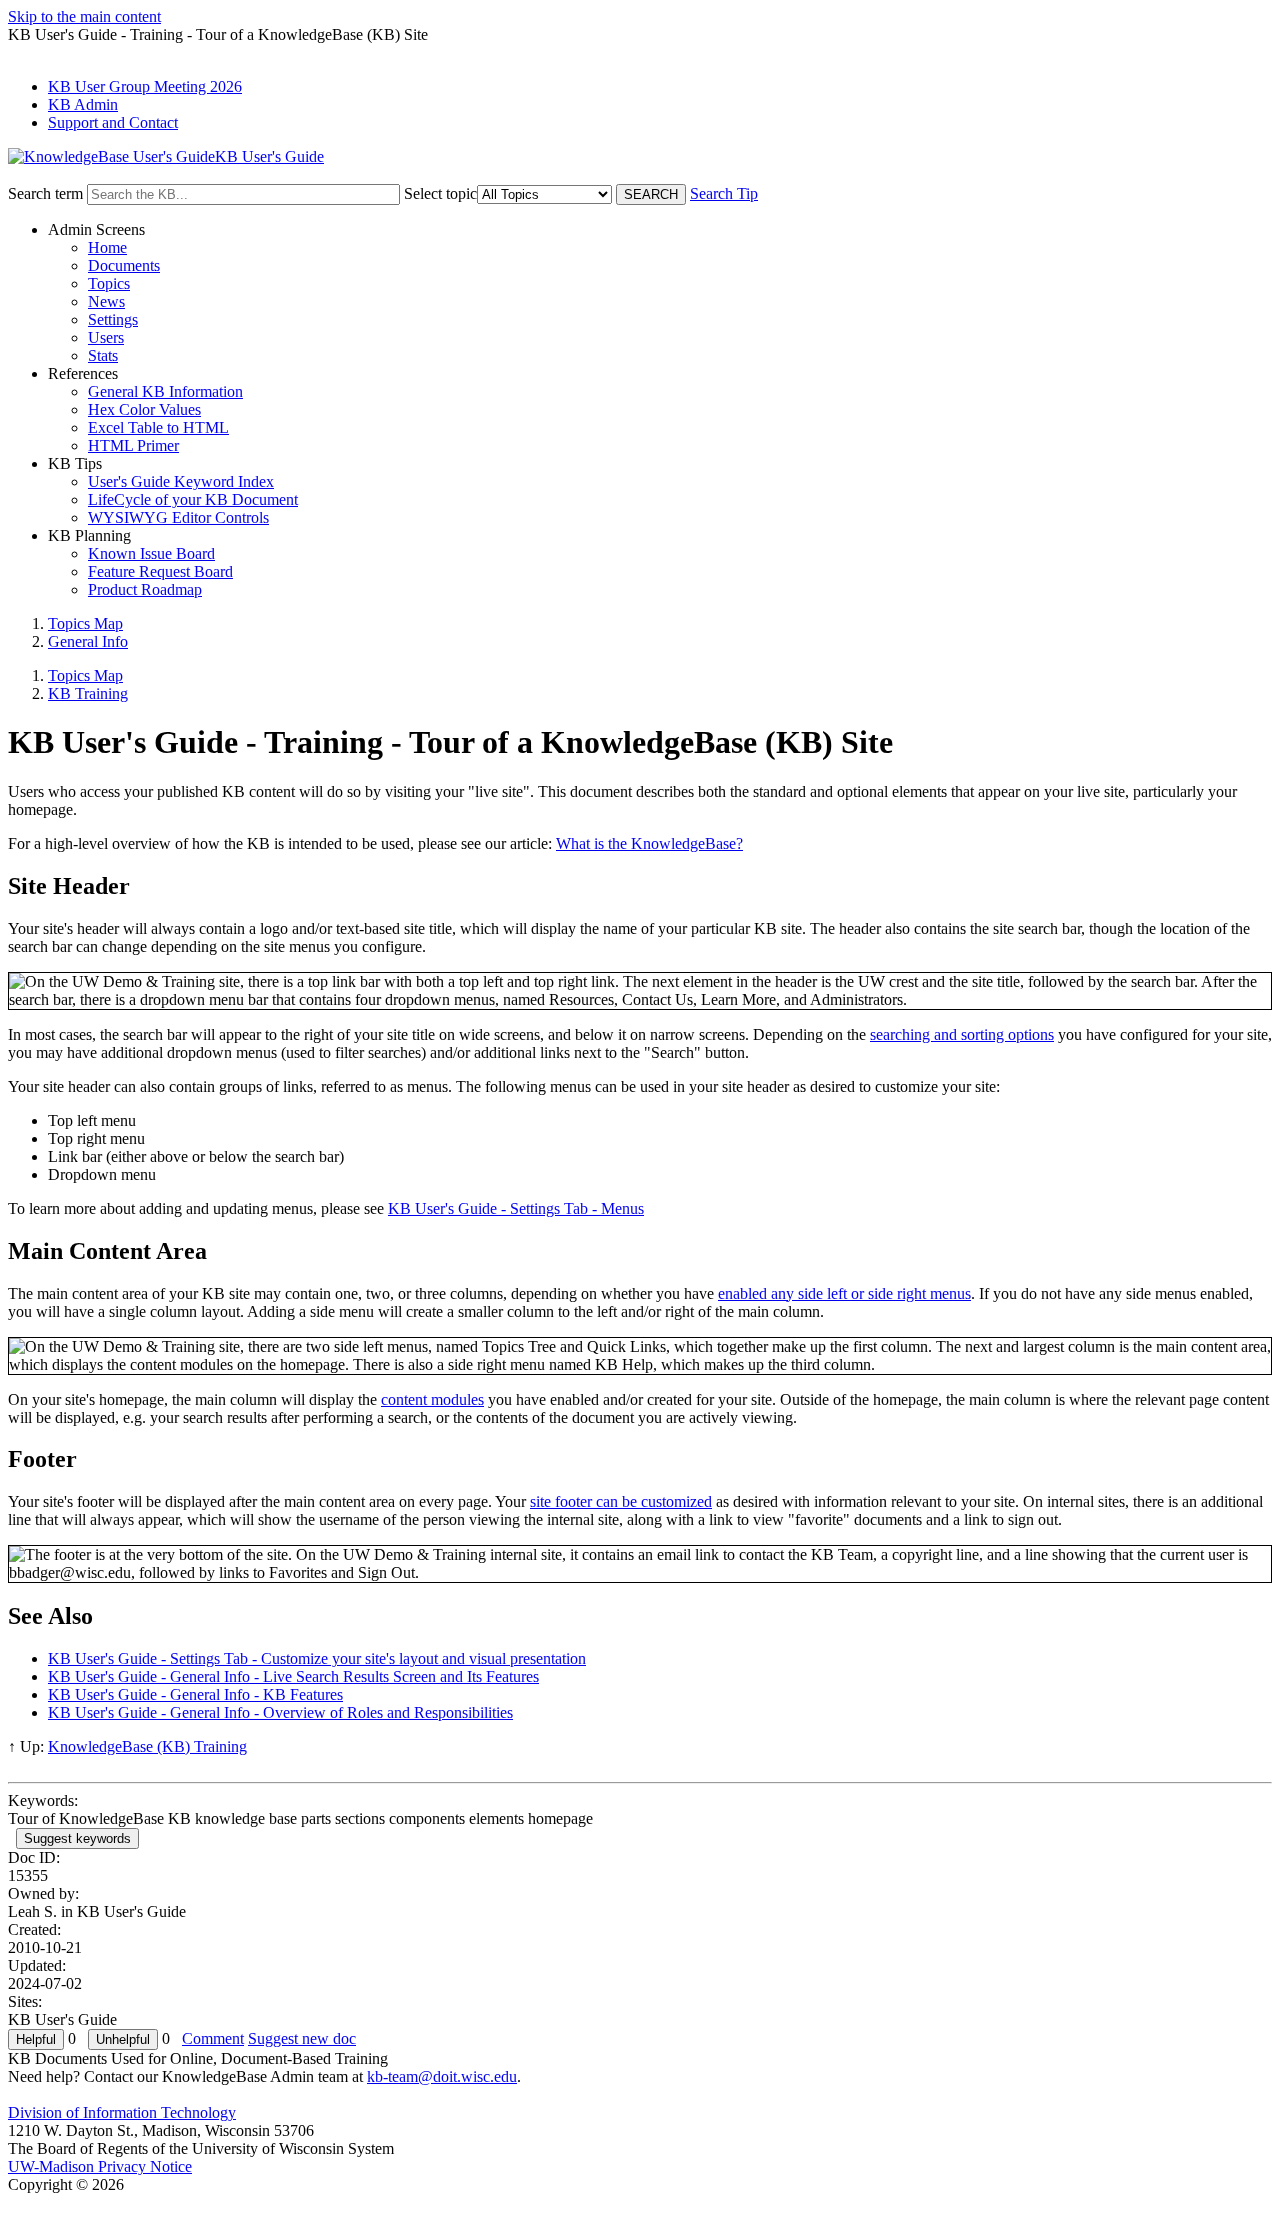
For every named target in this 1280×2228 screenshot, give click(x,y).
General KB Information (165, 391)
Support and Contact (113, 122)
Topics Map (85, 623)
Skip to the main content (84, 16)
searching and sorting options (962, 1034)
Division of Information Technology (122, 2112)
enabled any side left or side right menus (844, 1293)
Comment (213, 2038)
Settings (113, 319)
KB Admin (83, 104)
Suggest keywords (77, 1838)
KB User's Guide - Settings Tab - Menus (516, 1208)
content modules (432, 1399)
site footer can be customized (621, 1501)
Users (106, 337)
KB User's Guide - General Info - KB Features (195, 1694)
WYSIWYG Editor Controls (178, 517)
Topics (109, 283)
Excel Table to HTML (158, 427)
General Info (88, 641)
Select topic (440, 193)
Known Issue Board (151, 553)
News (106, 301)
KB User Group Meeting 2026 (145, 86)
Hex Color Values (144, 409)
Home (107, 247)
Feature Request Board (160, 571)
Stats (103, 355)
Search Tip (724, 193)
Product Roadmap (145, 589)
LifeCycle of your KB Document (193, 499)
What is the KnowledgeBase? (649, 843)
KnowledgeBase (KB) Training (147, 1746)
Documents (124, 265)
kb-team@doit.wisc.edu (442, 2076)
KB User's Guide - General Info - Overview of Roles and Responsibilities (280, 1712)
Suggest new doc (302, 2038)
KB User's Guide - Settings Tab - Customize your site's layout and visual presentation (317, 1658)
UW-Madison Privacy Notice (100, 2166)
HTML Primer (133, 445)
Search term (45, 193)
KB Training (88, 693)
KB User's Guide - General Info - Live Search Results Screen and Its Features (293, 1676)
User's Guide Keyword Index (181, 481)
